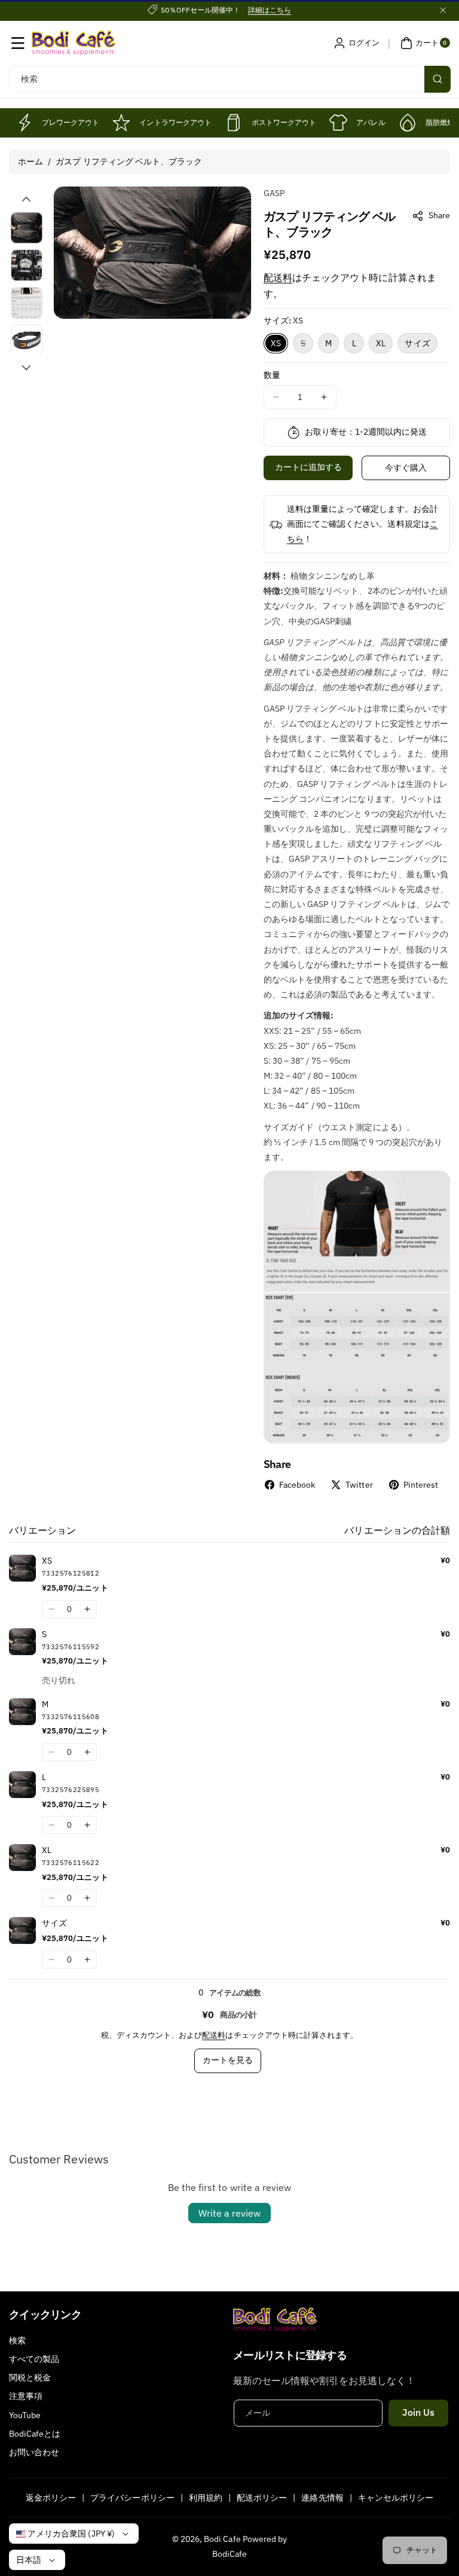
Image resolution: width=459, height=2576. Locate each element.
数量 (272, 375)
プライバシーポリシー (132, 2498)
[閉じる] (443, 10)
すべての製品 (34, 2359)
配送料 (278, 277)
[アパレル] (338, 123)
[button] (18, 43)
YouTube (25, 2415)
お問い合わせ (34, 2452)
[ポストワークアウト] (234, 123)
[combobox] (229, 79)
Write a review (229, 2213)
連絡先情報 (322, 2498)
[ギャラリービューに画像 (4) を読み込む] (27, 341)
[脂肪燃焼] (408, 123)
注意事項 (26, 2396)
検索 (17, 2340)
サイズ (417, 343)
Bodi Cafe (222, 2539)
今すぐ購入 (406, 468)
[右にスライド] (26, 368)
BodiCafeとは (35, 2434)
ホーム (30, 161)
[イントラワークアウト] (121, 123)
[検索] (437, 79)
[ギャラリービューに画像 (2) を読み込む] (27, 265)
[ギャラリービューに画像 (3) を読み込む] (27, 303)
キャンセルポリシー (396, 2498)
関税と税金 (30, 2377)
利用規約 (206, 2498)
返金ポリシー (51, 2498)
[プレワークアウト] (24, 123)
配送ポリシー (262, 2498)
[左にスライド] (26, 199)
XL (381, 343)
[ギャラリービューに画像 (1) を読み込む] (27, 228)
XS (276, 343)
